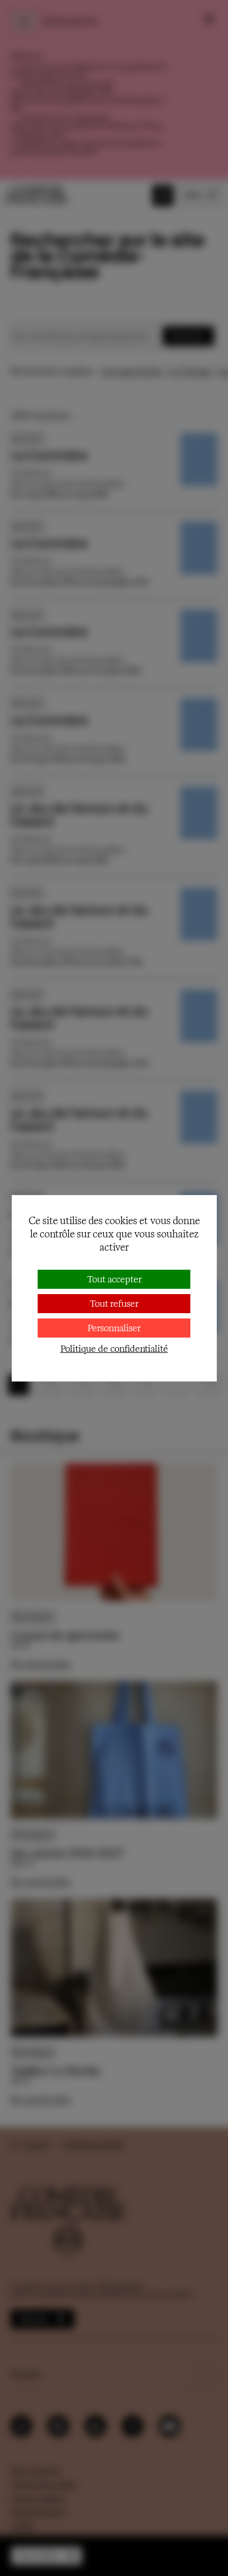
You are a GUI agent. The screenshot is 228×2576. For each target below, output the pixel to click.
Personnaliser (114, 1328)
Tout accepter (114, 1279)
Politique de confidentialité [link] (114, 1348)
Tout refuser (114, 1303)
